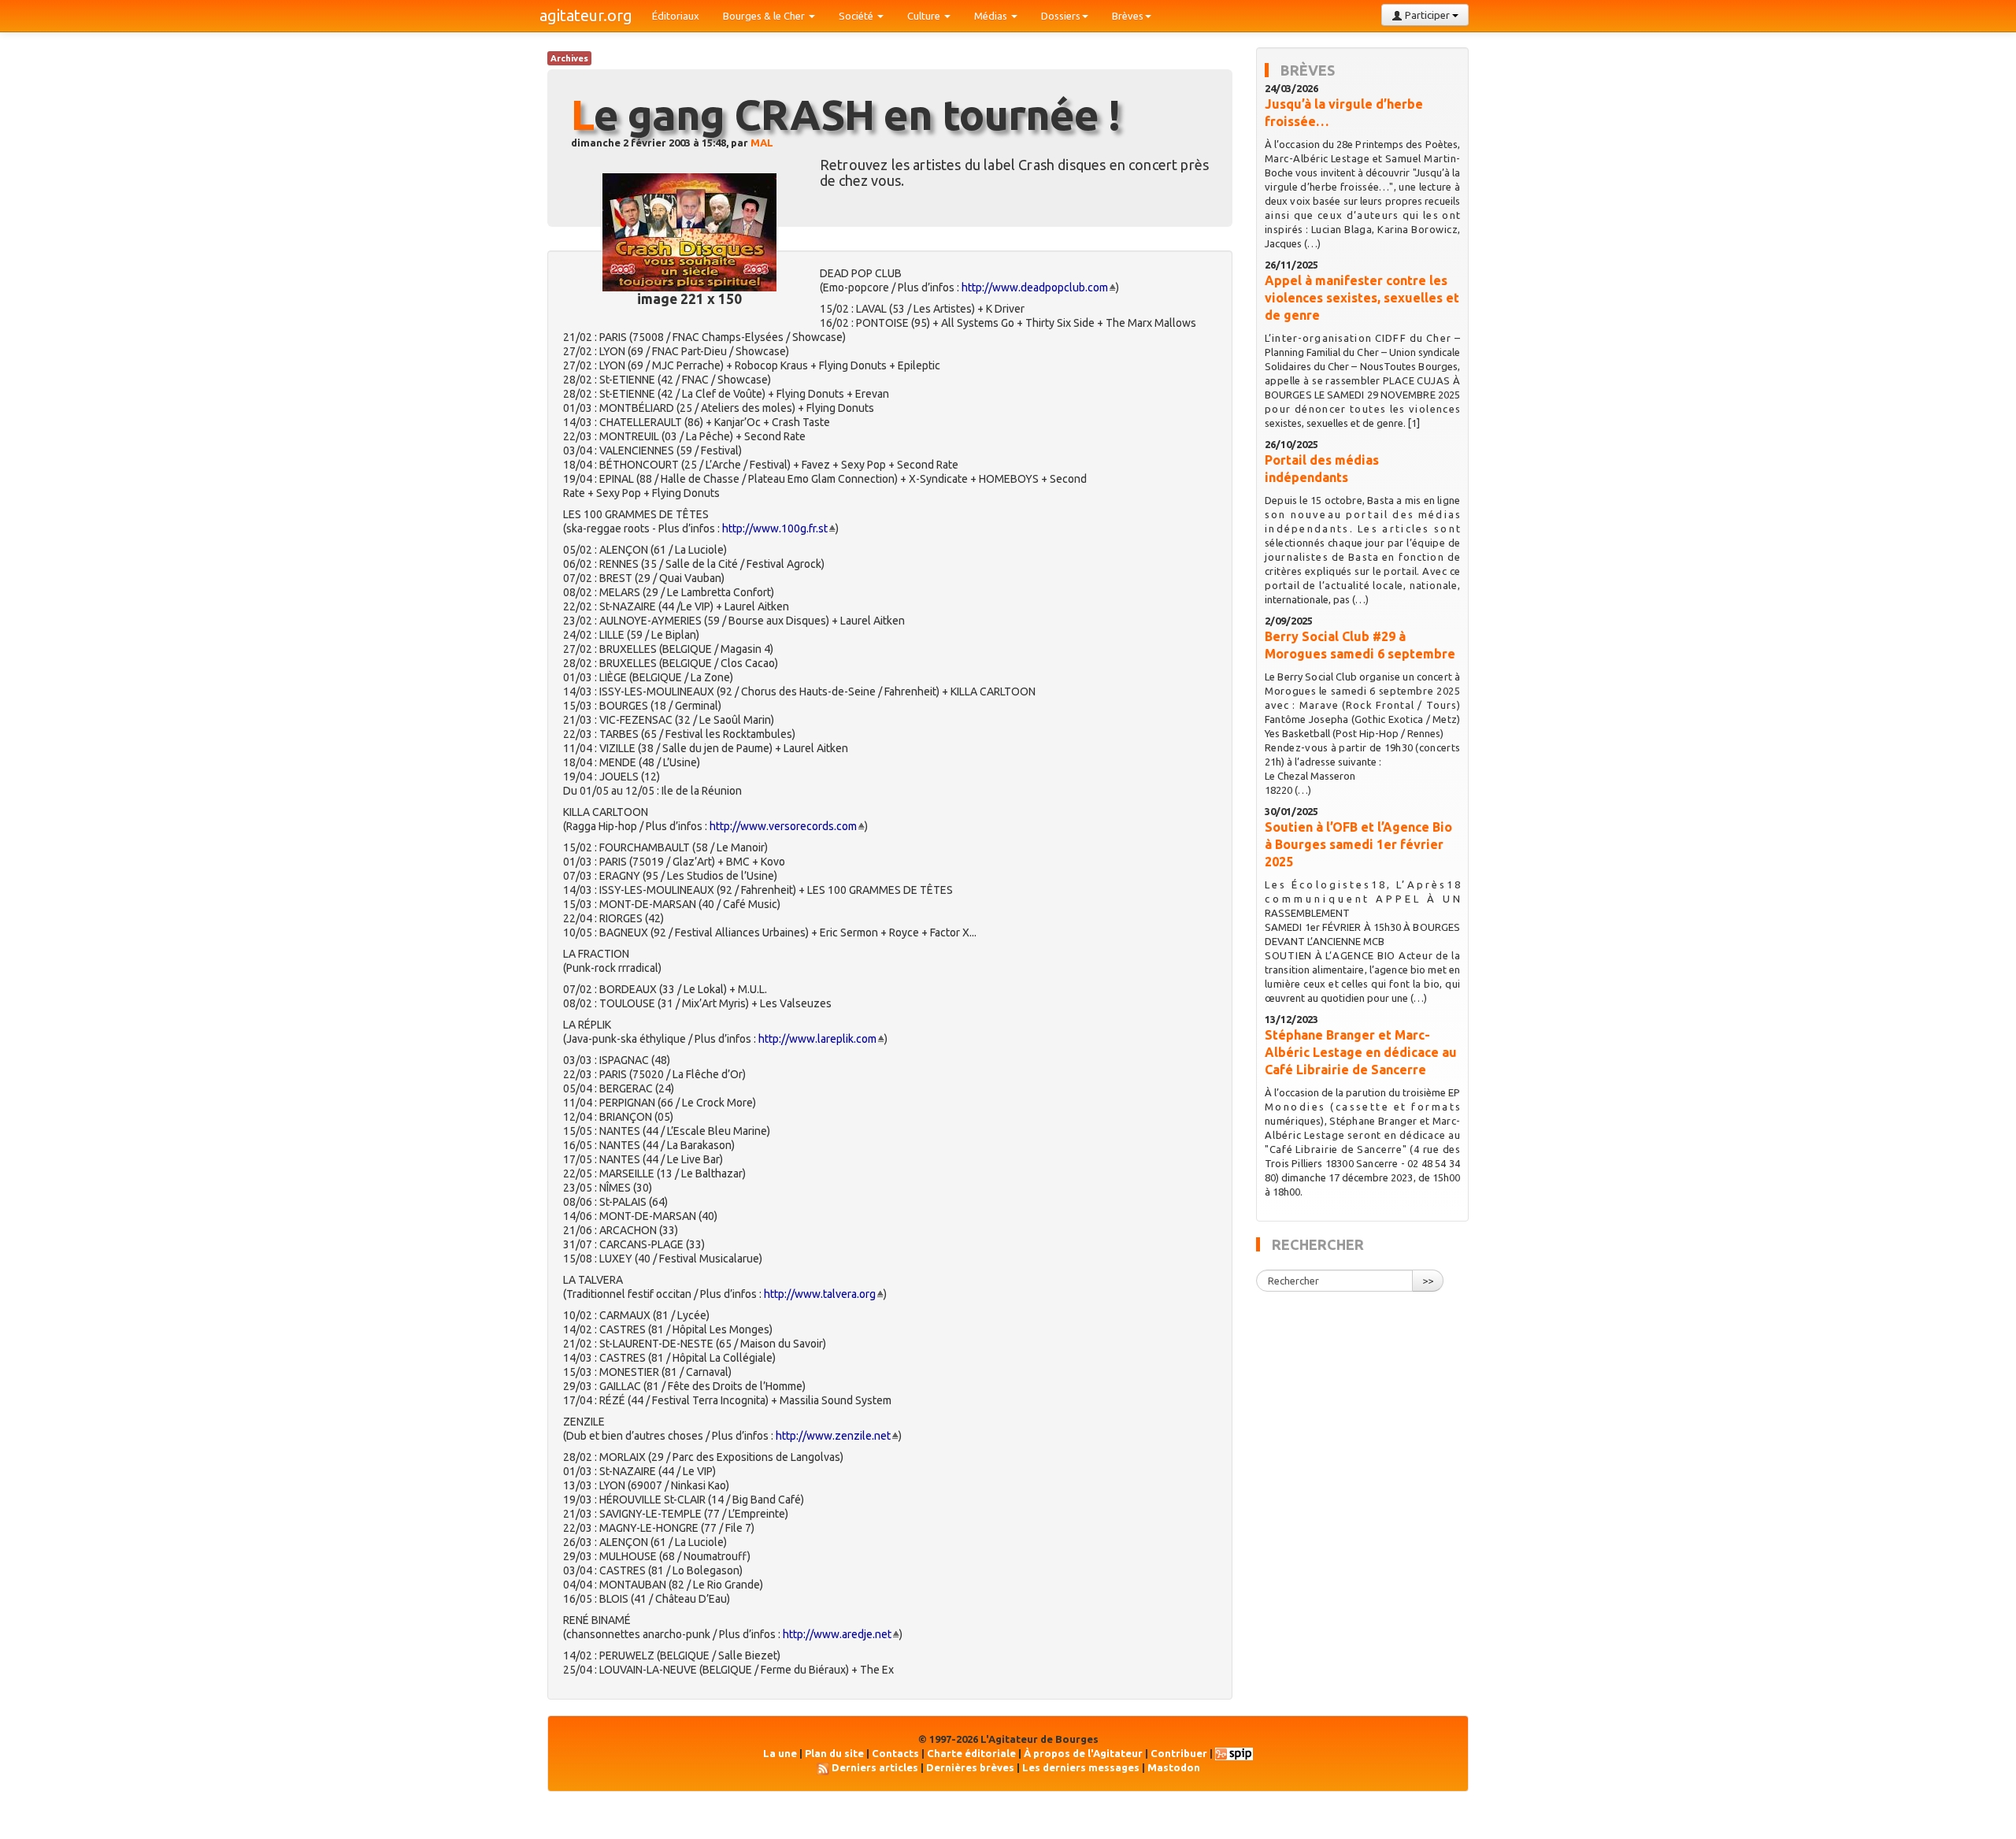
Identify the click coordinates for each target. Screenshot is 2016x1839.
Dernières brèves (970, 1767)
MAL (762, 143)
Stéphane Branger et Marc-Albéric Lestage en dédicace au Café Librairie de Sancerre (1361, 1052)
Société (857, 16)
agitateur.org (586, 15)
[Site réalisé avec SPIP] (1234, 1753)
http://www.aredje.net (837, 1634)
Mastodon (1174, 1767)
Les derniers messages (1081, 1767)
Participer (1427, 15)
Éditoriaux (676, 16)
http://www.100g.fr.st (775, 528)
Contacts (895, 1753)
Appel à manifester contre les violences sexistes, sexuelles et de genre (1362, 298)
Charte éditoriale (971, 1753)
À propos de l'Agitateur (1083, 1753)
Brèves (1128, 16)
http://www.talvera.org (820, 1294)
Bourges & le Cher (765, 16)
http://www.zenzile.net (833, 1436)
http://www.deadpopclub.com (1035, 287)
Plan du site (834, 1753)
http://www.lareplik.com (817, 1039)
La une (780, 1753)
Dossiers (1061, 16)
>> (1428, 1281)
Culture (925, 16)
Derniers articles (875, 1767)
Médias (992, 16)
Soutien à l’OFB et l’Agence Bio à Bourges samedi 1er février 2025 (1358, 844)
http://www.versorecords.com (783, 826)
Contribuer (1179, 1753)
